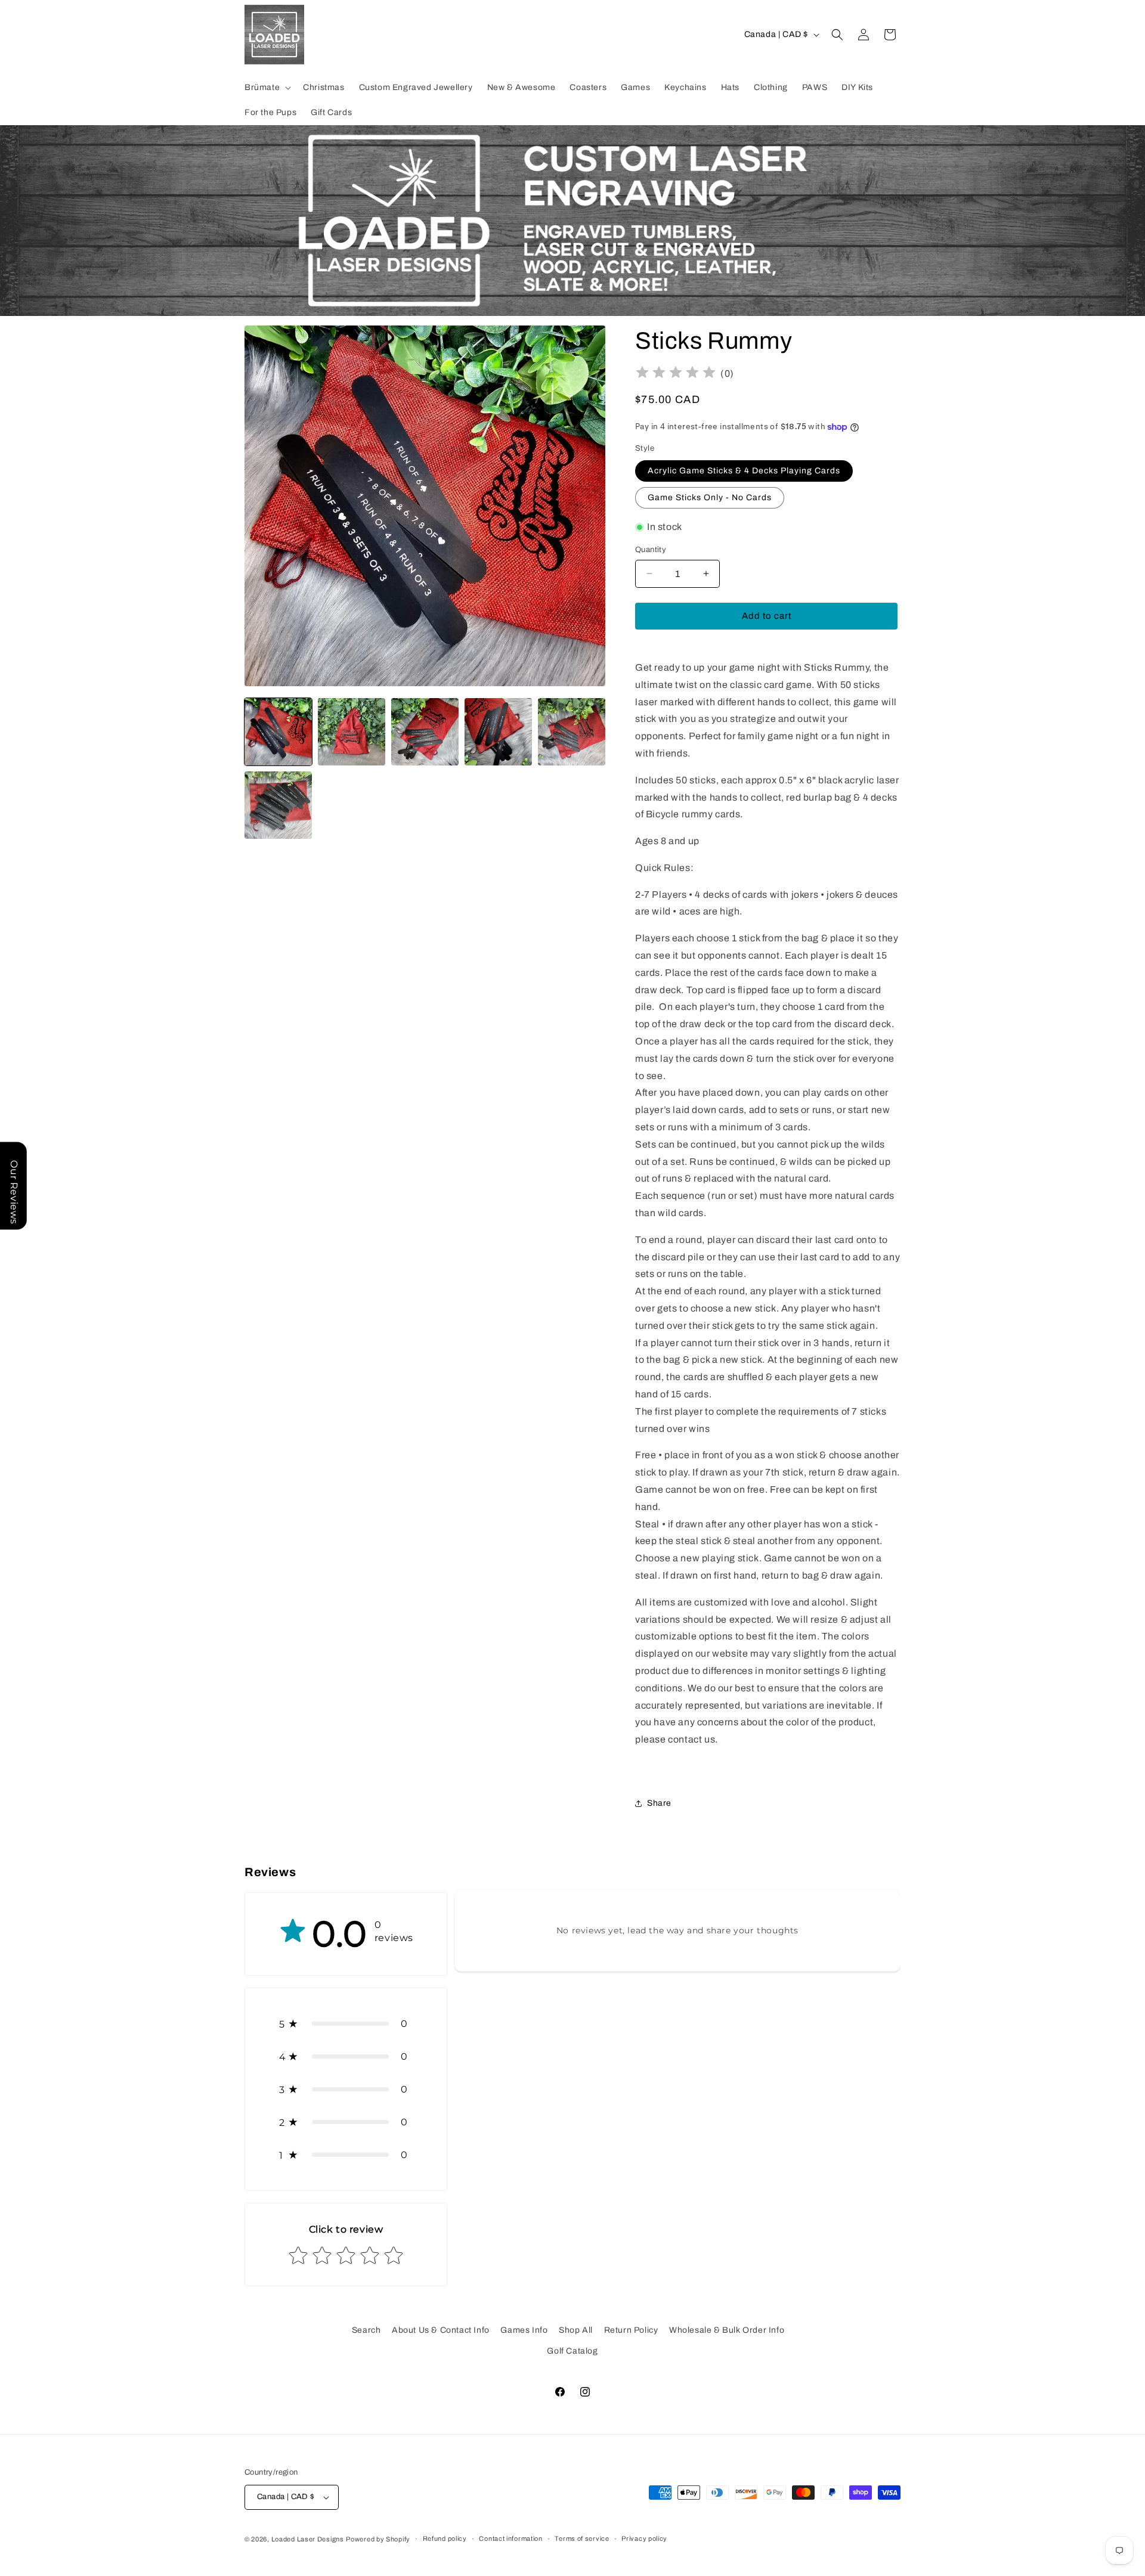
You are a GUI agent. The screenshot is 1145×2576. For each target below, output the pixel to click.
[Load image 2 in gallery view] (352, 732)
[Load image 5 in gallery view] (572, 732)
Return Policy (631, 2330)
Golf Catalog (572, 2351)
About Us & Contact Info (441, 2330)
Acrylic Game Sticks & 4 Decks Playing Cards (744, 471)
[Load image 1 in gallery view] (278, 732)
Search (366, 2330)
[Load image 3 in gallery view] (425, 732)
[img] (676, 374)
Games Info (524, 2330)
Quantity (651, 550)
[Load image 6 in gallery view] (278, 805)
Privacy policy (644, 2538)
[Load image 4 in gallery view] (498, 732)
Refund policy (445, 2538)
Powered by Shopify (378, 2539)
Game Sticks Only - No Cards (710, 497)
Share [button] (659, 1803)
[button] (267, 88)
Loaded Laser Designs (308, 2539)
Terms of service (582, 2538)
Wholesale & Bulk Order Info (727, 2330)
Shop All (576, 2330)
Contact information (510, 2538)
